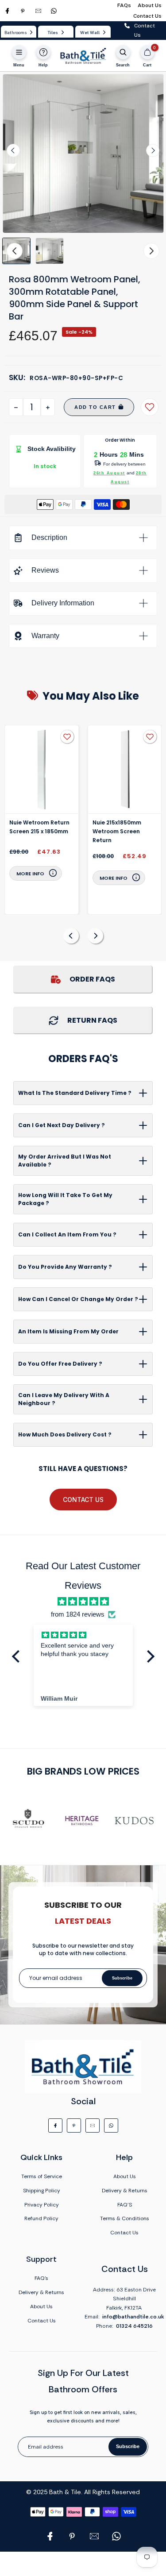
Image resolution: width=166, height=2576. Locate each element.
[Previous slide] (71, 936)
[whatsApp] (54, 11)
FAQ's (41, 2278)
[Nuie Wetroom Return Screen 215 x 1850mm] (42, 770)
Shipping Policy (42, 2191)
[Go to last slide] (13, 150)
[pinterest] (23, 11)
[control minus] (16, 407)
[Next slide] (153, 150)
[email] (38, 11)
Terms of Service (42, 2176)
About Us (150, 5)
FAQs (124, 5)
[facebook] (7, 11)
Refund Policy (41, 2218)
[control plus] (48, 407)
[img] (83, 1602)
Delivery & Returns (125, 2191)
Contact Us (147, 16)
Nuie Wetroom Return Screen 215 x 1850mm (39, 827)
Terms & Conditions (125, 2218)
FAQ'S (125, 2205)
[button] (50, 251)
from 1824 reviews (78, 1614)
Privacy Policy (42, 2205)
